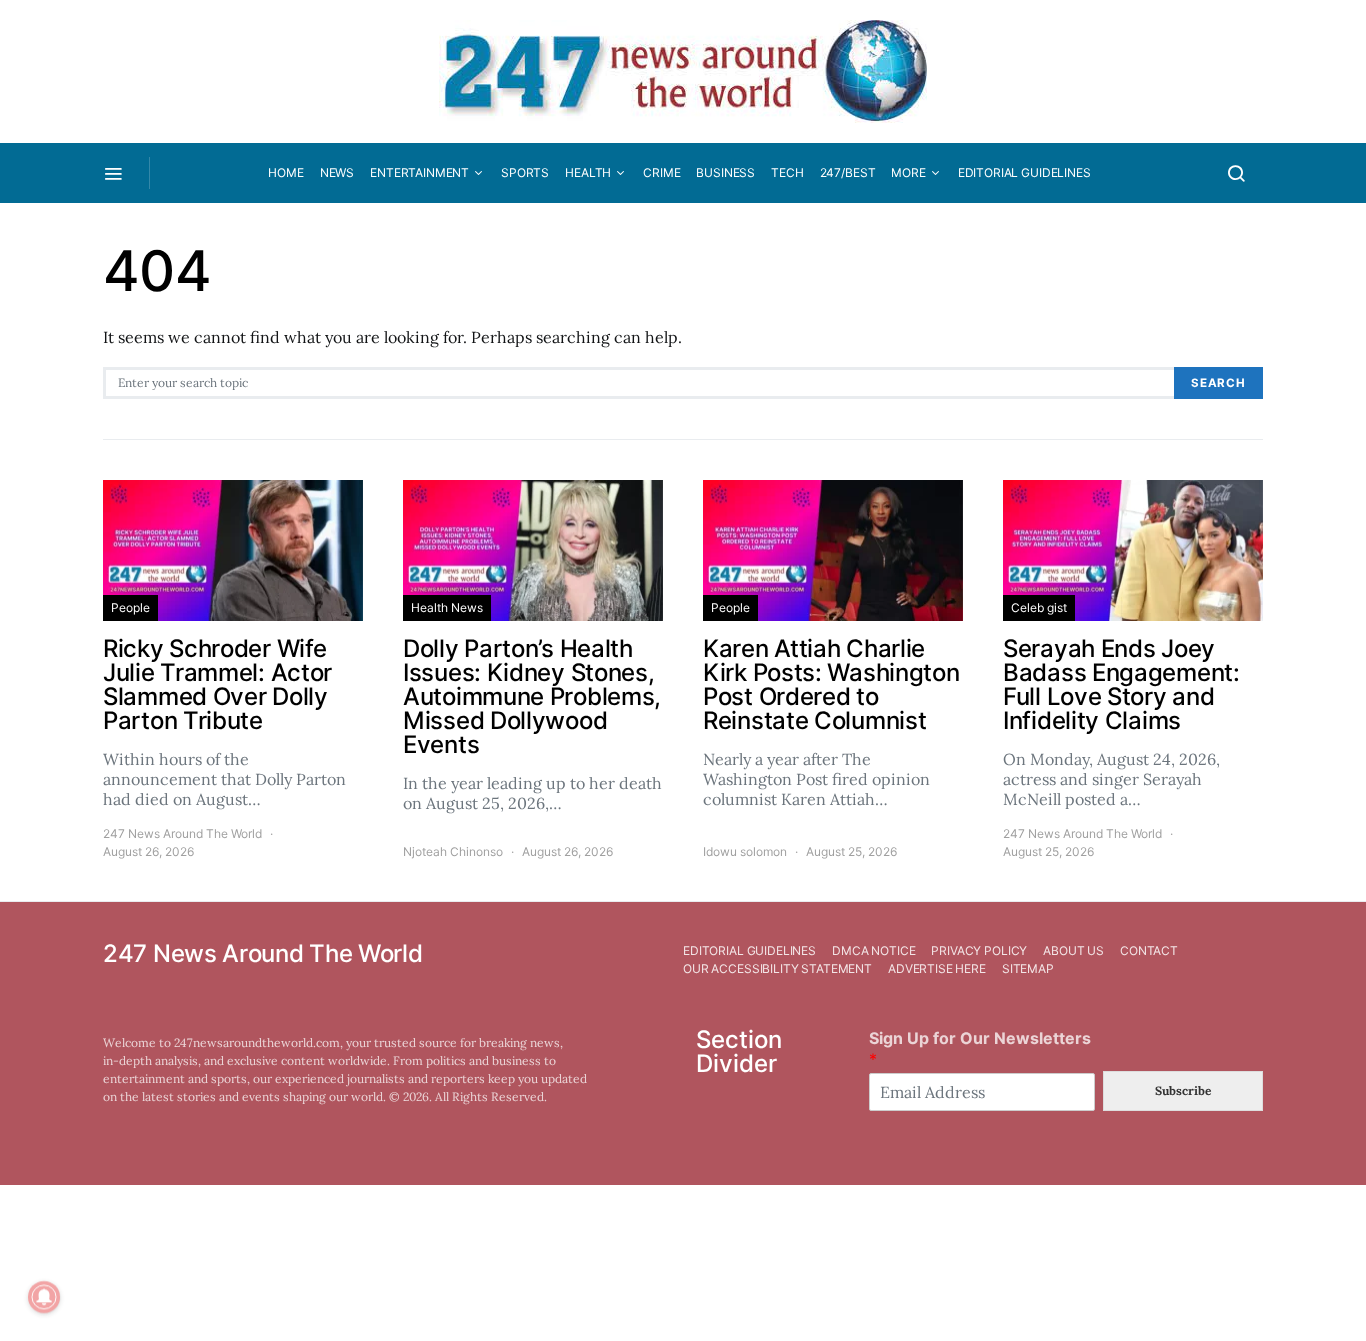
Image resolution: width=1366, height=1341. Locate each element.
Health (588, 172)
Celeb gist (1039, 607)
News (337, 172)
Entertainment (419, 172)
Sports (525, 172)
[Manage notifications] (44, 1297)
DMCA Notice (873, 950)
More (908, 172)
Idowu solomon (745, 851)
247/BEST (848, 172)
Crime (661, 172)
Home (285, 172)
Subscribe (1183, 1090)
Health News (447, 607)
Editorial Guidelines (1024, 172)
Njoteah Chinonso (453, 851)
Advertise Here (937, 968)
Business (725, 172)
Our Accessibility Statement (777, 968)
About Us (1073, 950)
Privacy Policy (979, 950)
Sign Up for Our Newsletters (980, 1048)
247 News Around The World (182, 833)
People (130, 607)
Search (1218, 383)
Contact (1149, 950)
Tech (787, 172)
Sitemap (1028, 968)
